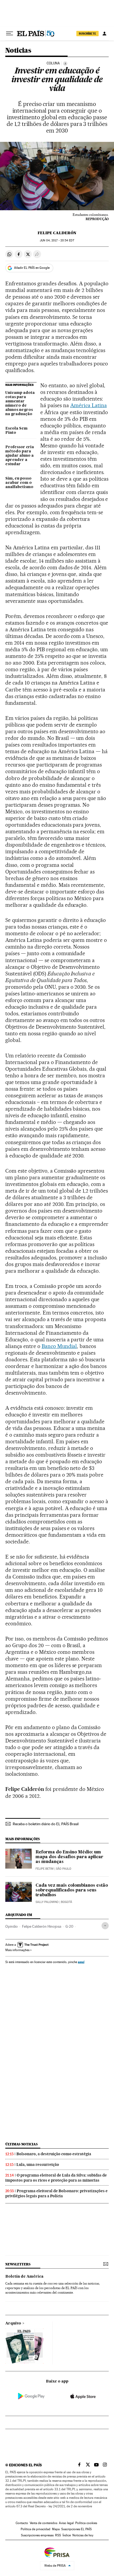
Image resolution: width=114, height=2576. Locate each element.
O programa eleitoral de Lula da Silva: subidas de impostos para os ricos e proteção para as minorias (56, 2178)
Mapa (56, 2529)
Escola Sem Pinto (16, 431)
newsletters (18, 2264)
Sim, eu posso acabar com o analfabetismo (19, 483)
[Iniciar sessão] (104, 34)
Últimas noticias (21, 2144)
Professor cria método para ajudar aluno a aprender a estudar (20, 456)
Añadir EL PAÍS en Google (32, 268)
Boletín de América (24, 2277)
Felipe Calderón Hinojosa (42, 1926)
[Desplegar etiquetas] (105, 1926)
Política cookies (86, 2523)
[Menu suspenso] (10, 34)
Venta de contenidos (43, 2523)
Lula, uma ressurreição (38, 2165)
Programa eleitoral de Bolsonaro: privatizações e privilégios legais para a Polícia (56, 2193)
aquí (81, 1962)
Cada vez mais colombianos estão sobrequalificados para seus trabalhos (72, 1890)
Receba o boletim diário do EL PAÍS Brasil (46, 1824)
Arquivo (13, 2323)
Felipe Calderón (57, 233)
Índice (67, 2535)
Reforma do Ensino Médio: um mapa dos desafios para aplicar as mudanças (69, 1857)
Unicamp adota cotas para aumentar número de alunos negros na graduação (20, 403)
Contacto (22, 2523)
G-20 (69, 1926)
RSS (58, 2535)
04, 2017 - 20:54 (57, 240)
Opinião (12, 1926)
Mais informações (17, 1950)
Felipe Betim (45, 1869)
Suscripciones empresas (37, 2535)
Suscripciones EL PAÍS (76, 2529)
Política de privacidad (36, 2529)
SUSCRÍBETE (87, 34)
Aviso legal (66, 2523)
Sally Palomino (47, 1902)
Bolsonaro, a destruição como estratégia (54, 2154)
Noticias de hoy (83, 2535)
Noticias (18, 51)
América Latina (89, 405)
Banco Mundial (59, 1346)
